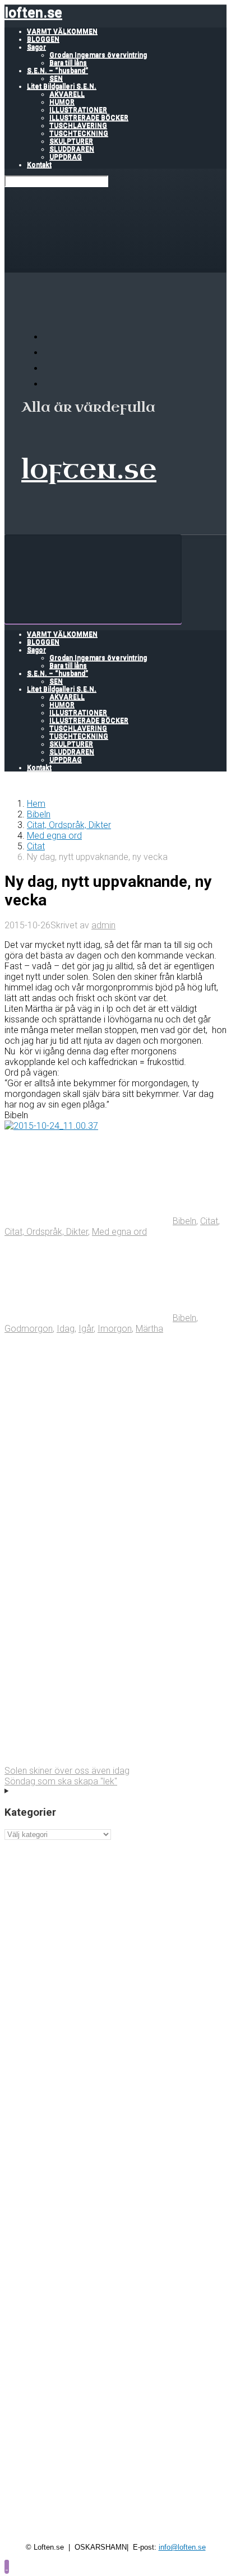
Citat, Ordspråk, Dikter (69, 825)
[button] (7, 2566)
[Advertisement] (115, 1955)
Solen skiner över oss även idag (67, 1771)
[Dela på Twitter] (89, 1415)
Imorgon (115, 1329)
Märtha (149, 1329)
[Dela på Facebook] (89, 1501)
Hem (36, 804)
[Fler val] (89, 1760)
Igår (86, 1329)
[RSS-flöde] (50, 337)
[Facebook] (50, 353)
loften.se (33, 13)
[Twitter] (50, 368)
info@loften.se (182, 2547)
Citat (36, 846)
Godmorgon (29, 1329)
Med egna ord (54, 836)
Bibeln (39, 814)
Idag (66, 1329)
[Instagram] (50, 384)
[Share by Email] (89, 1674)
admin (103, 925)
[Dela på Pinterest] (89, 1587)
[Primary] (93, 579)
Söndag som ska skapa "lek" (61, 1781)
